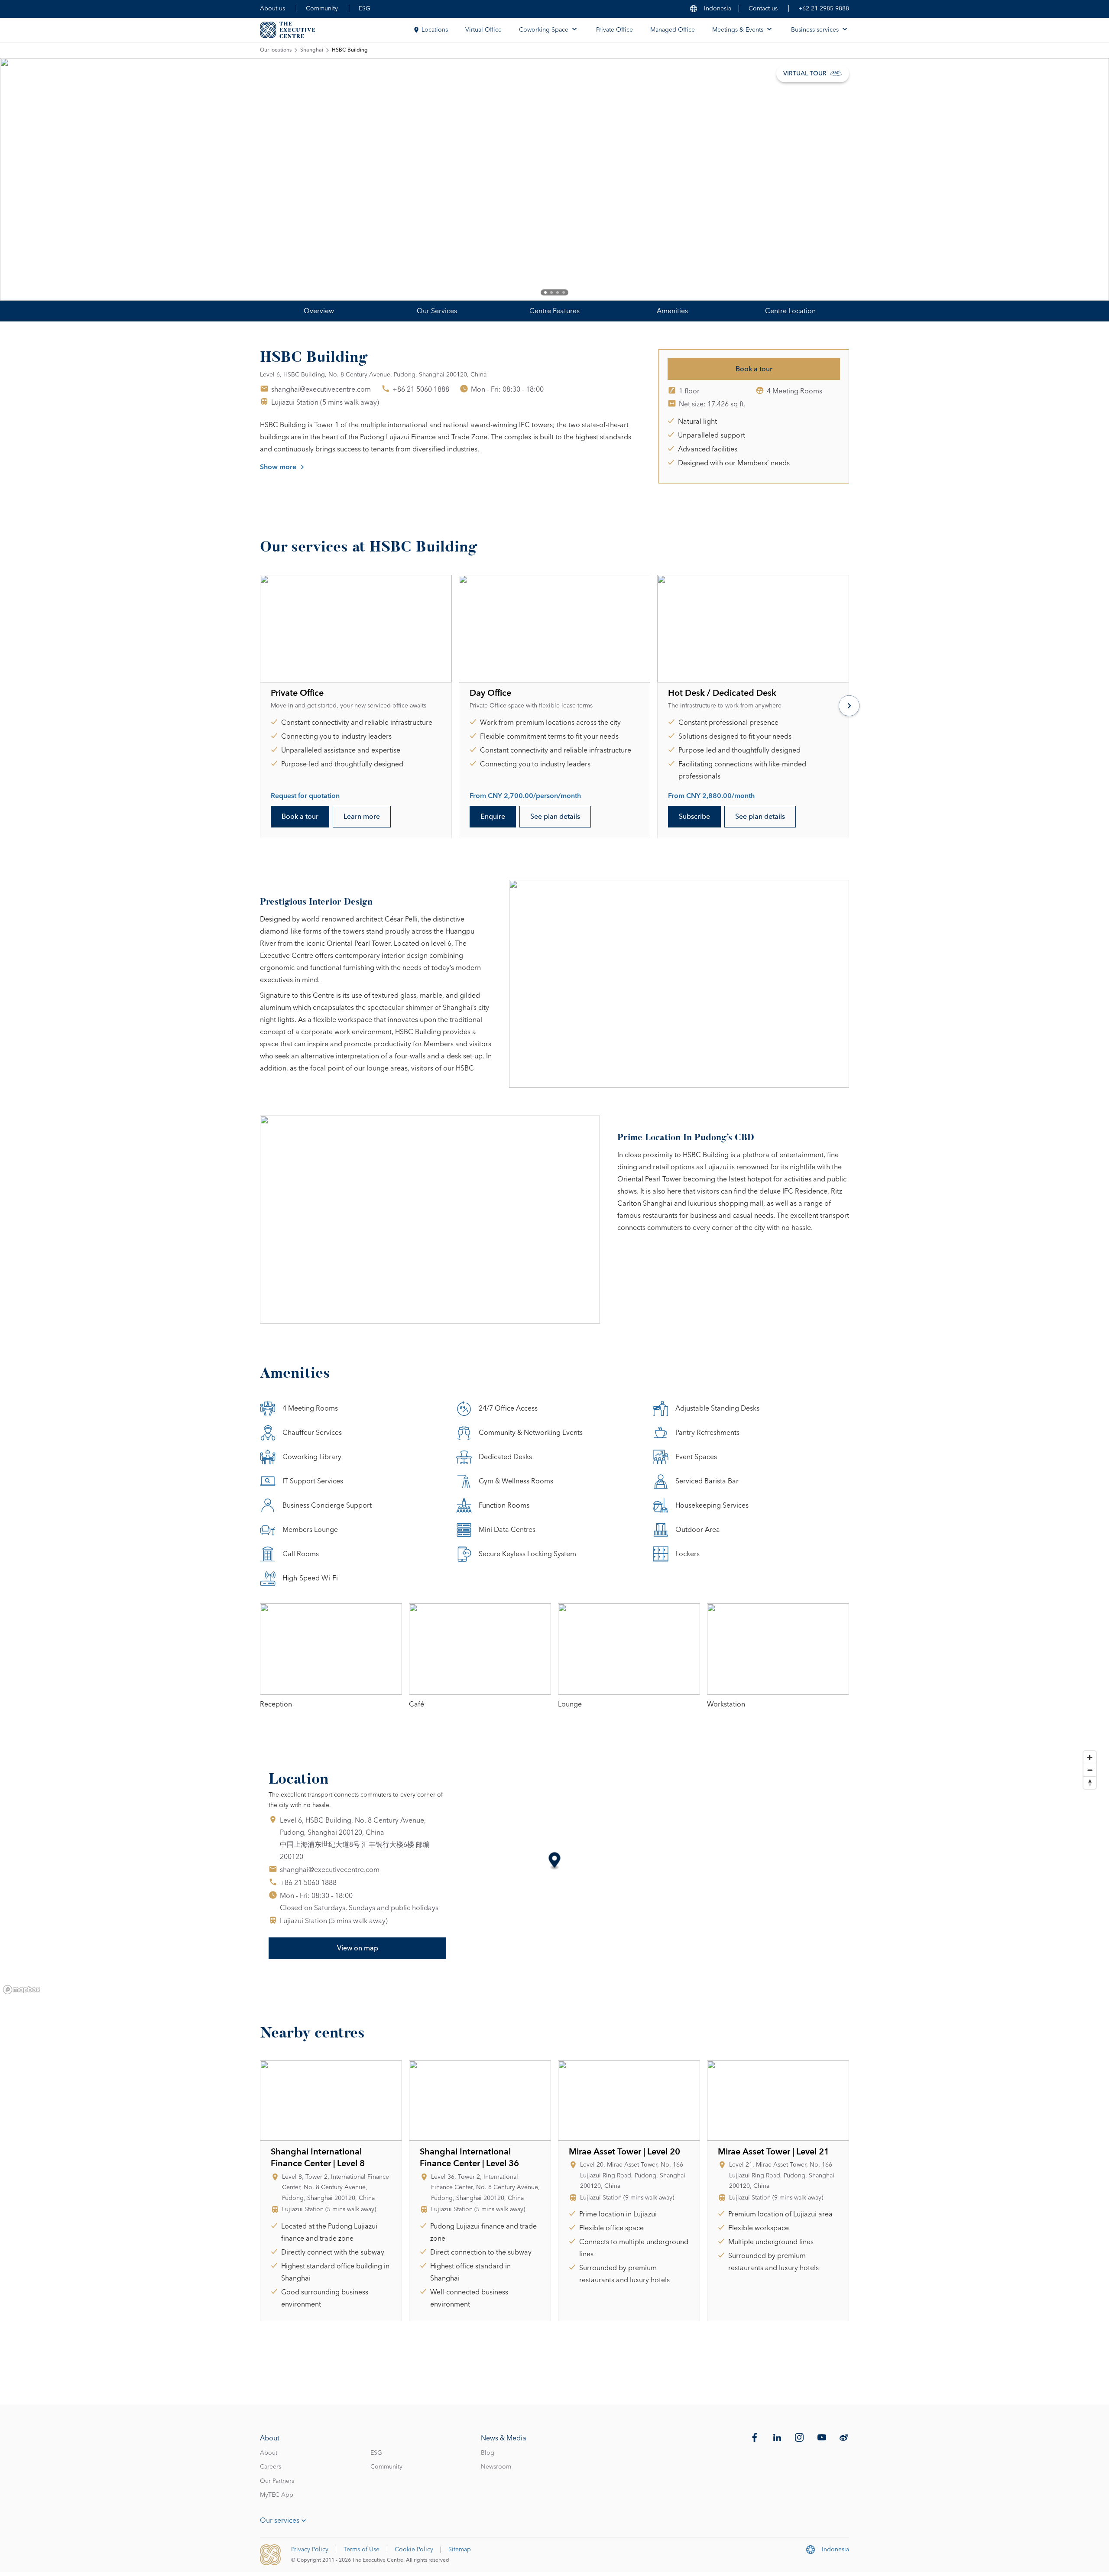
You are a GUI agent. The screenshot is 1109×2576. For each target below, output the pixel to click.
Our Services (437, 311)
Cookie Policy (414, 2550)
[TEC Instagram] (799, 2437)
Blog (488, 2453)
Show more (278, 467)
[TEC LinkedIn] (777, 2437)
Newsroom (496, 2467)
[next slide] (1074, 179)
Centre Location (790, 311)
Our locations (276, 50)
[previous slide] (35, 179)
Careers (271, 2467)
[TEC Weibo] (844, 2437)
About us (272, 9)
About (269, 2453)
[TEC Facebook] (755, 2437)
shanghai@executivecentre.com (321, 389)
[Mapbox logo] (22, 1990)
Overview (319, 311)
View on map (358, 1948)
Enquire (493, 817)
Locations (435, 30)
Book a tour (754, 369)
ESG (365, 9)
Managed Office (673, 30)
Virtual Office (483, 30)
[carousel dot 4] (564, 292)
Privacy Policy (310, 2550)
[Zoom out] (1090, 1770)
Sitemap (460, 2550)
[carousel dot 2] (551, 292)
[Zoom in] (1090, 1757)
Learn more (362, 817)
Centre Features (554, 311)
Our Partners (277, 2481)
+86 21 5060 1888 (421, 389)
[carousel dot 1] (545, 292)
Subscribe (694, 817)
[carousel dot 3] (558, 292)
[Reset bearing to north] (1090, 1783)
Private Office (614, 30)
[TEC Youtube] (822, 2437)
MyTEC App (277, 2495)
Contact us (763, 9)
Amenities (672, 311)
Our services (280, 2521)
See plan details (555, 817)
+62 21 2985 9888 (824, 9)
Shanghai (312, 50)
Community (322, 9)
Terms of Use (362, 2550)
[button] (555, 1861)
